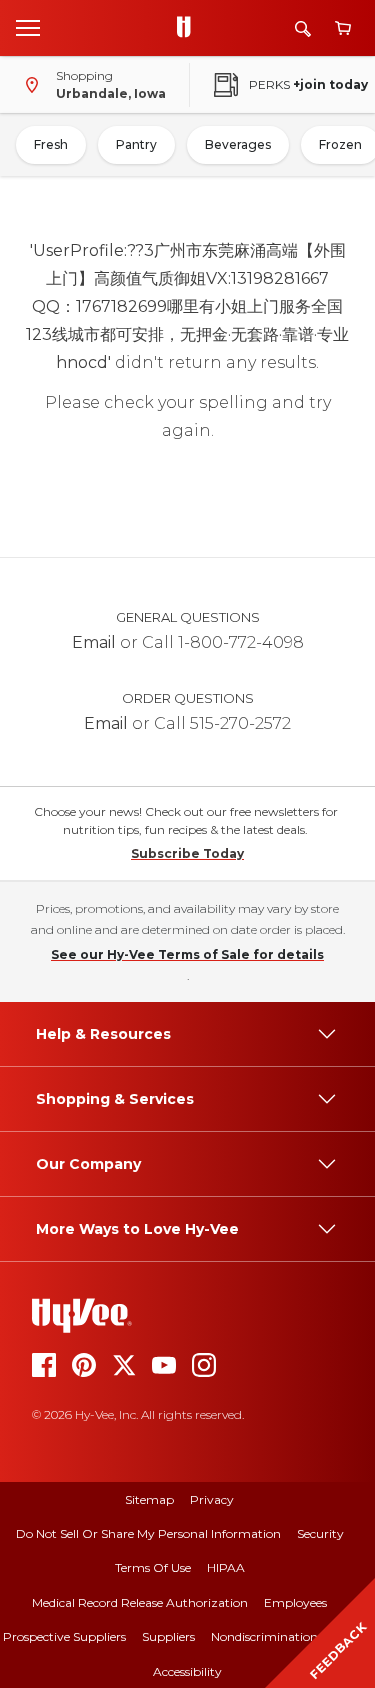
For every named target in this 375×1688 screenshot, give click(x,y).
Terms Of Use (153, 1567)
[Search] (303, 28)
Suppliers (168, 1636)
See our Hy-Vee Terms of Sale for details (187, 954)
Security (320, 1533)
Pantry (136, 144)
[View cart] (343, 28)
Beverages (238, 144)
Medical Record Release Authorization (140, 1602)
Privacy (212, 1499)
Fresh (51, 144)
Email (94, 642)
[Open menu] (28, 27)
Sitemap (149, 1499)
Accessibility (187, 1671)
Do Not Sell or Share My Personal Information (148, 1533)
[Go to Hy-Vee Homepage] (189, 28)
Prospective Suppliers (64, 1636)
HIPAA (226, 1567)
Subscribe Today (187, 853)
